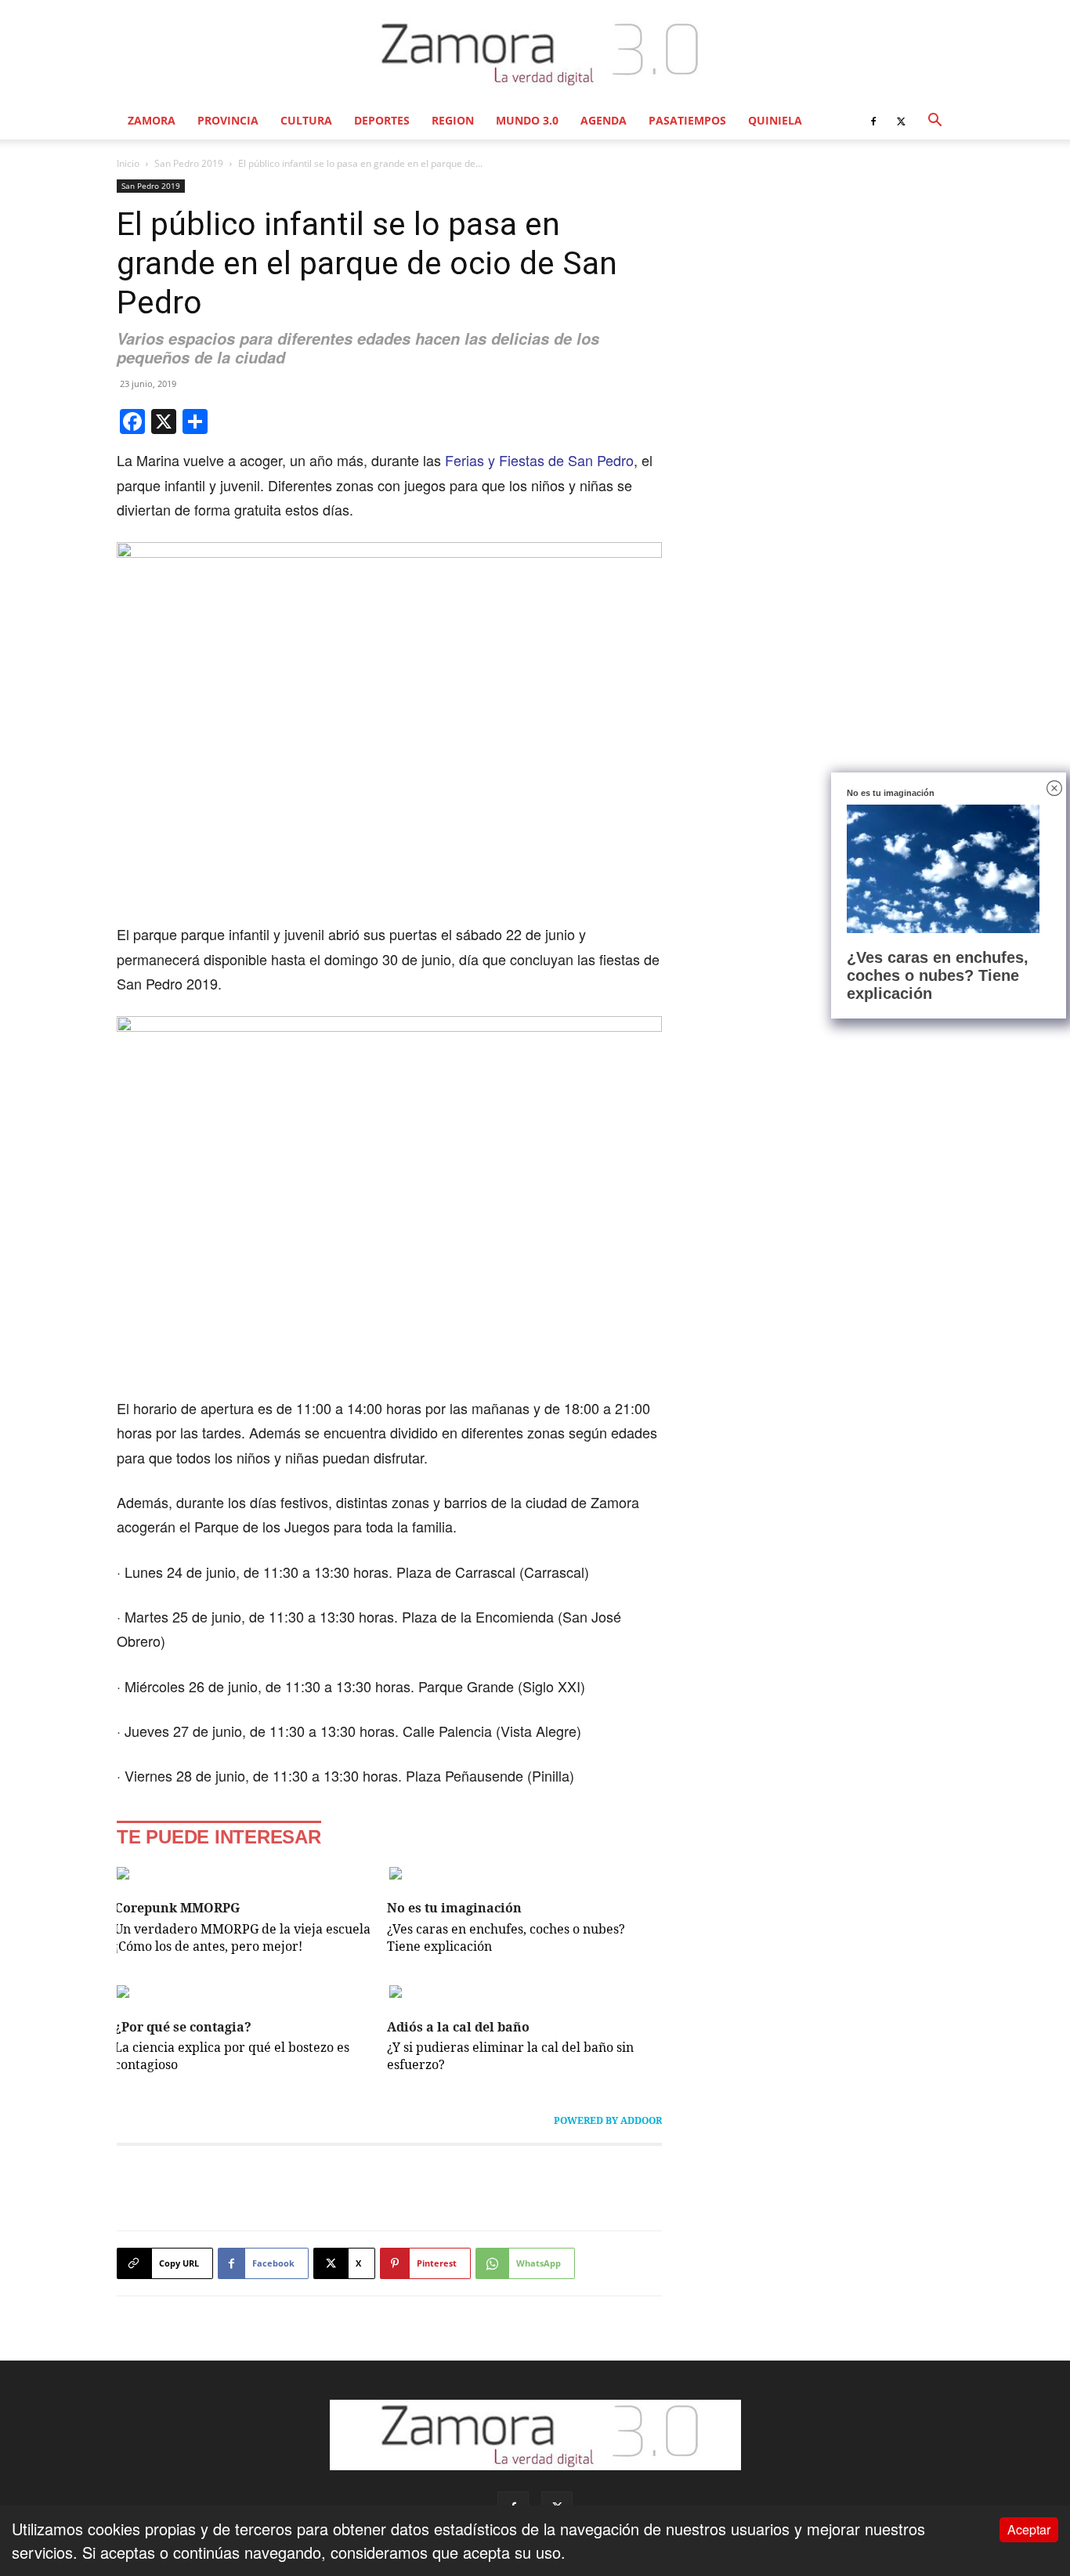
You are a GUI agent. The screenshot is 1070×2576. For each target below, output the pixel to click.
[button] (934, 120)
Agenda (604, 120)
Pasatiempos (687, 120)
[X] (901, 121)
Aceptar (1029, 2529)
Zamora (152, 120)
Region (453, 120)
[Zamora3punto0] (535, 53)
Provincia (228, 120)
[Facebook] (873, 121)
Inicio (128, 163)
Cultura (306, 120)
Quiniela (775, 120)
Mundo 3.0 (527, 120)
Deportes (382, 120)
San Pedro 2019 (189, 163)
